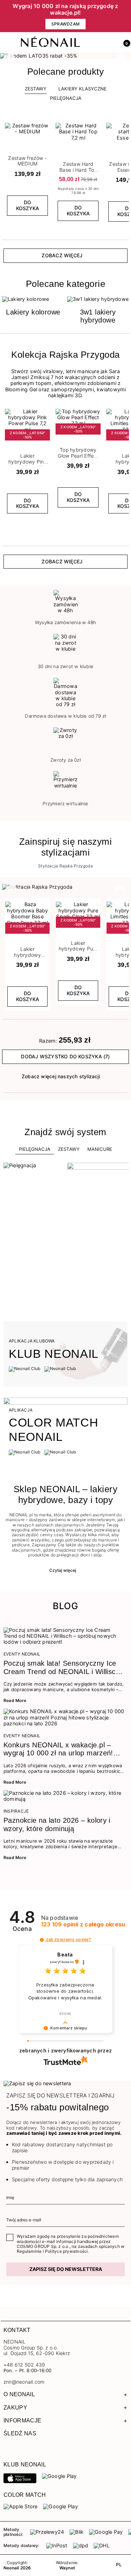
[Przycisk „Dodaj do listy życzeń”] (45, 125)
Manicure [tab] (100, 1149)
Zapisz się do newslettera (66, 2269)
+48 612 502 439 (24, 2365)
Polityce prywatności (66, 2251)
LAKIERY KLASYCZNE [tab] (82, 89)
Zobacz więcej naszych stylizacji (61, 1076)
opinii (83, 1924)
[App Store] (20, 2478)
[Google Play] (59, 2476)
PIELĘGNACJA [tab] (66, 98)
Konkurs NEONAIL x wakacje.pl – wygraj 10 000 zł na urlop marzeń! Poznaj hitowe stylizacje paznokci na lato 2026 (62, 1749)
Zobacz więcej (62, 255)
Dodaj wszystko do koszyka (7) (65, 1056)
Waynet (67, 2568)
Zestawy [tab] (36, 89)
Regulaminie (29, 2251)
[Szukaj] (94, 43)
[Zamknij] (126, 16)
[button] (124, 43)
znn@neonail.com (24, 2382)
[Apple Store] (20, 2507)
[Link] (65, 56)
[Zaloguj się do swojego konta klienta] (109, 43)
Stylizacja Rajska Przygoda (65, 866)
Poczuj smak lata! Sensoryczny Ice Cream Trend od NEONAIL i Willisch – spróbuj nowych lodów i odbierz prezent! (61, 1668)
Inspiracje (16, 1811)
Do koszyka (28, 205)
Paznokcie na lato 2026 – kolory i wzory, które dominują (57, 1824)
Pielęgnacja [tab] (35, 1149)
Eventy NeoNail (22, 1654)
